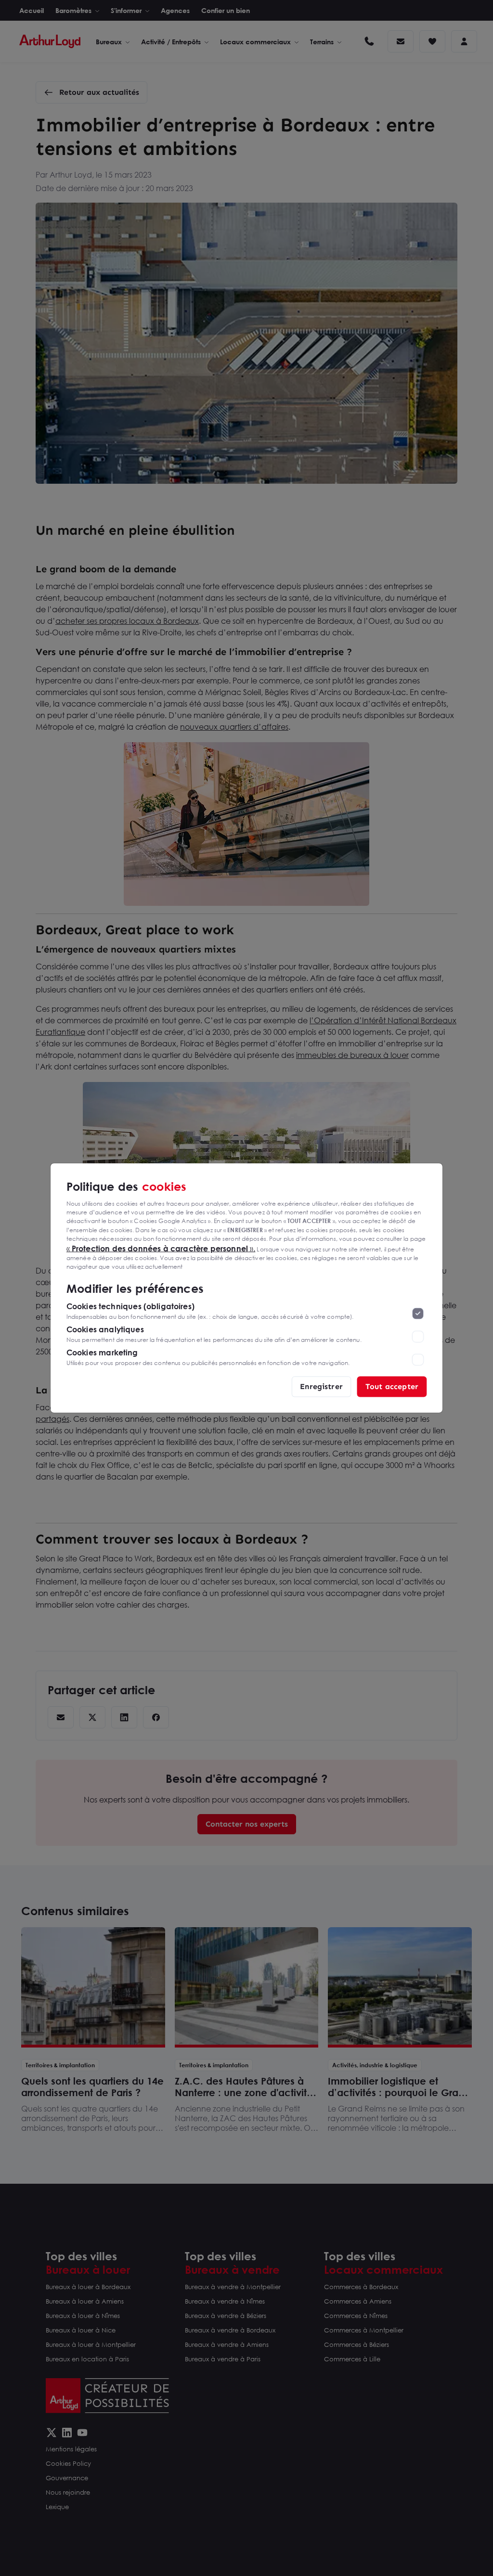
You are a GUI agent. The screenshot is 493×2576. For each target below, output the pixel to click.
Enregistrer (321, 1386)
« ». (161, 1248)
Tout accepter (392, 1386)
